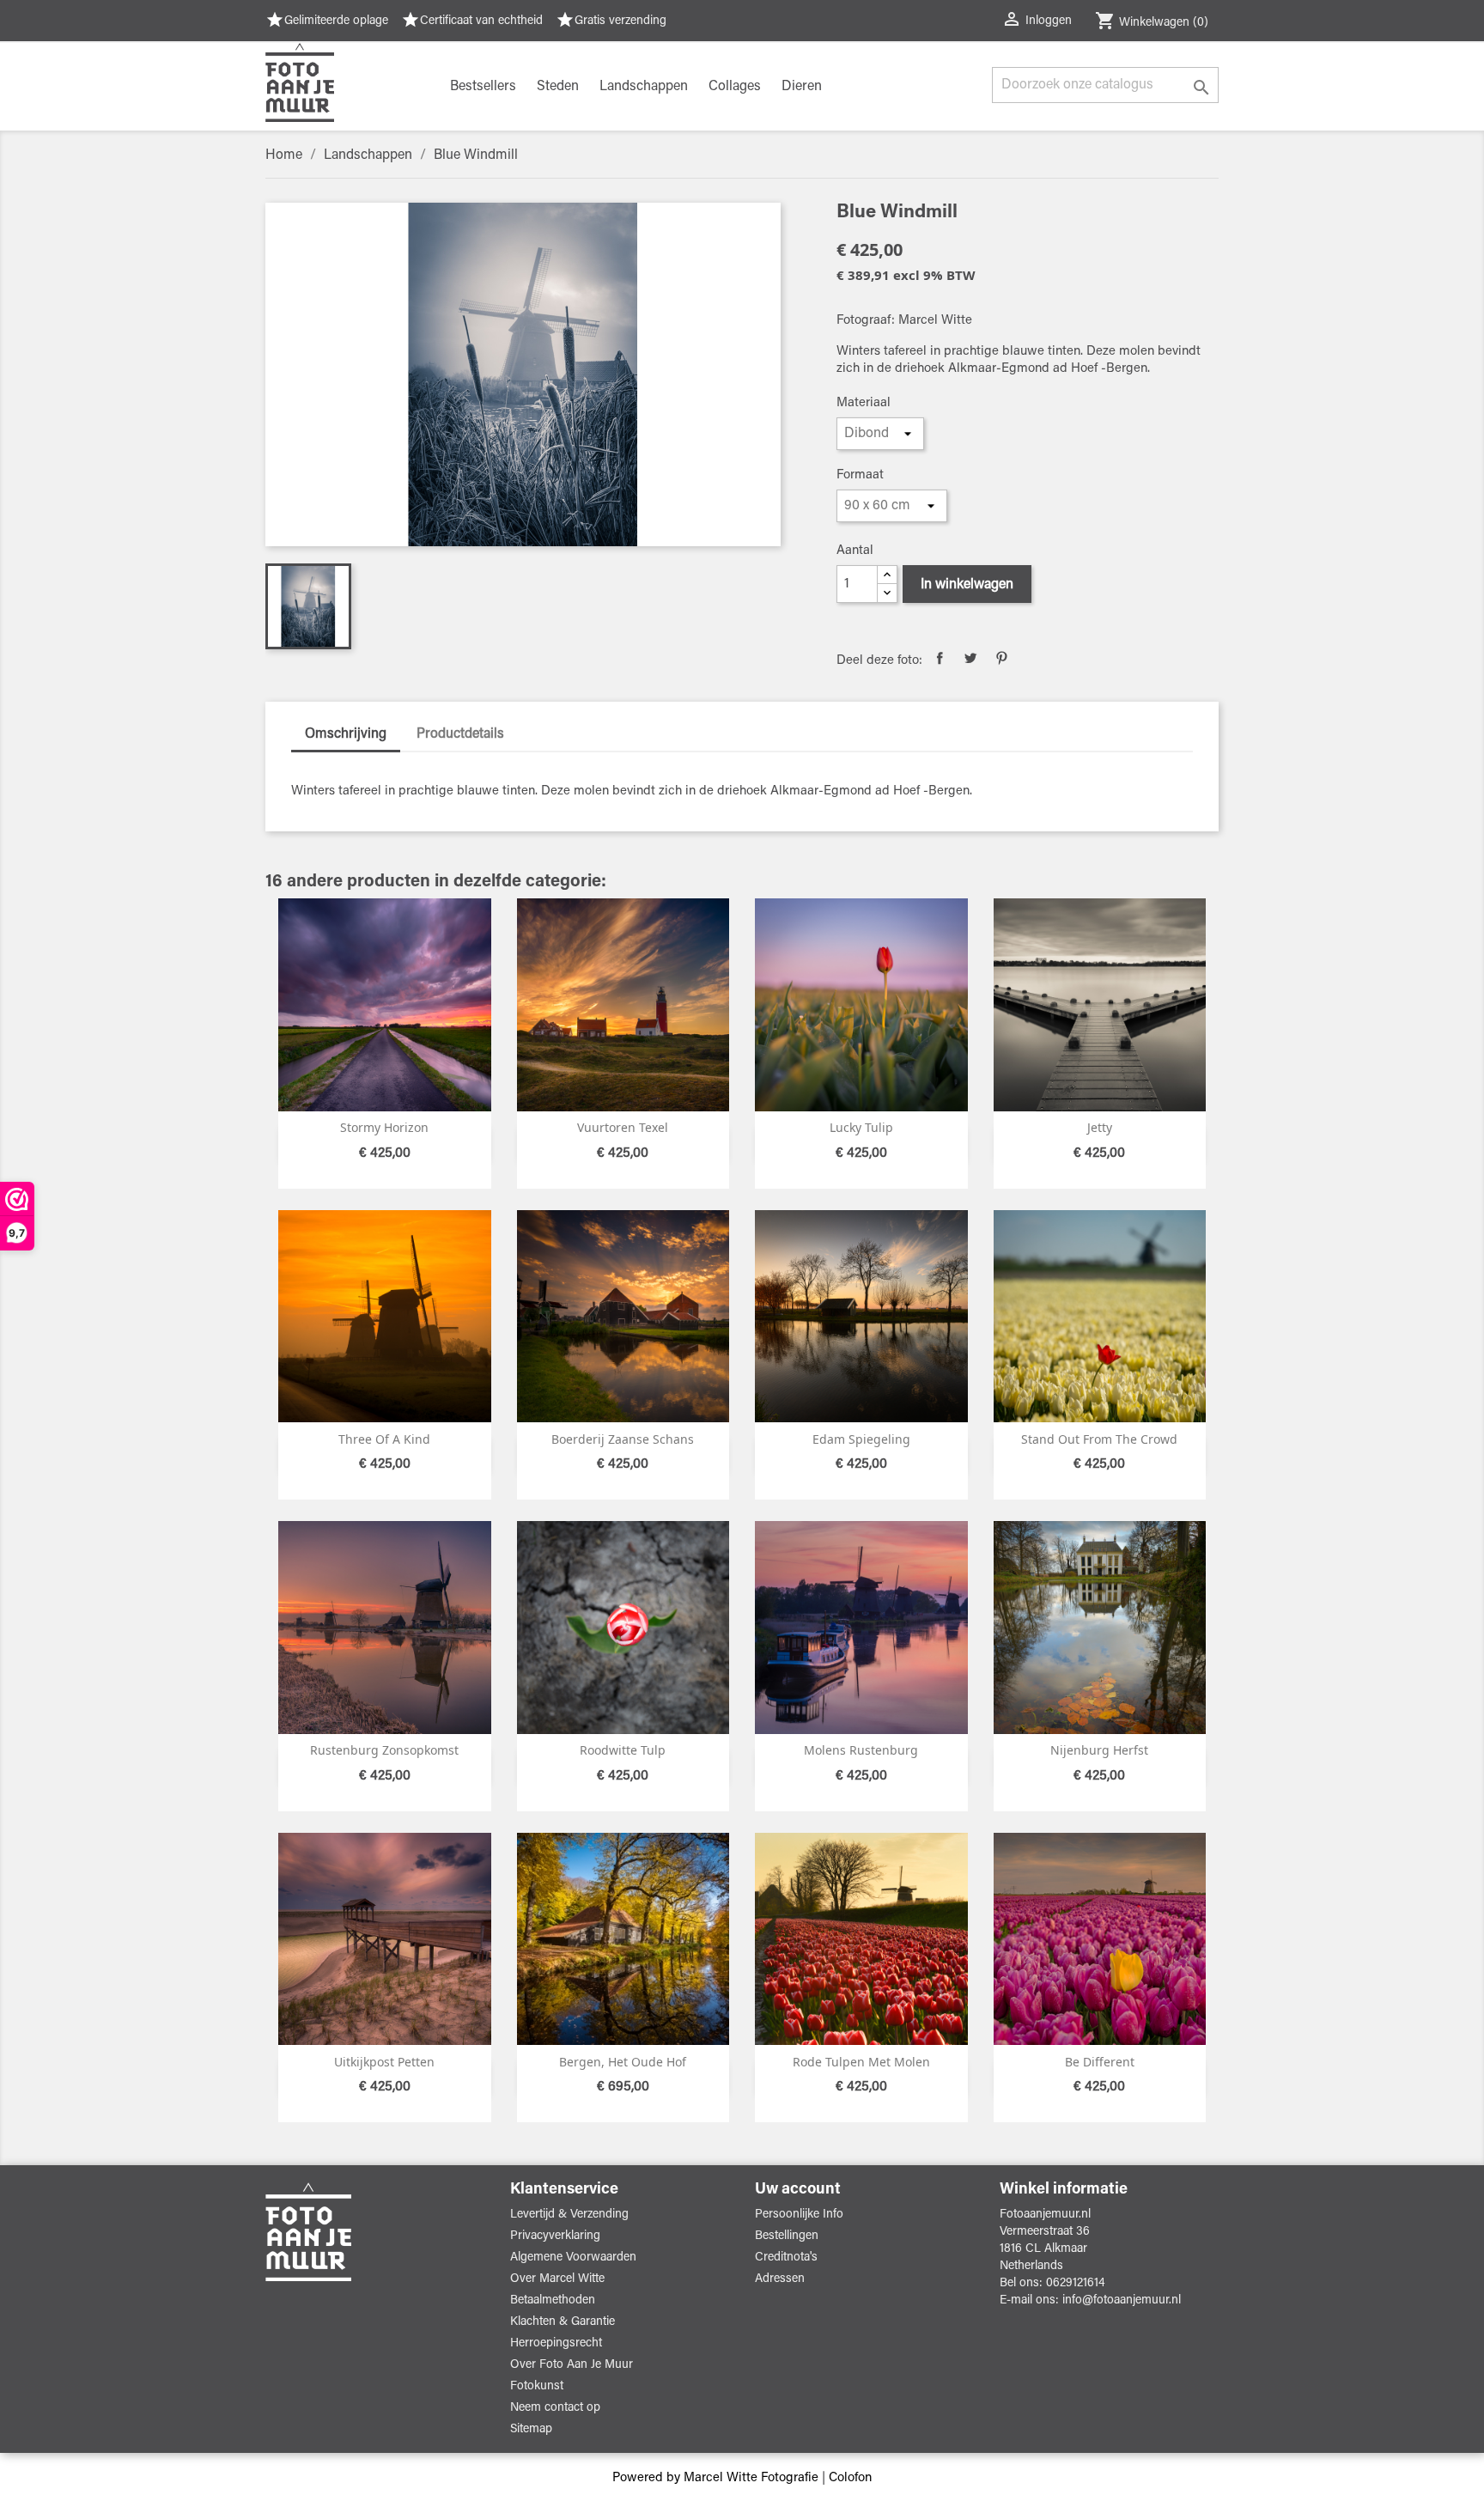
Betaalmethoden (553, 2301)
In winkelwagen (967, 585)
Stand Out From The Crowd (1099, 1439)
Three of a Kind (384, 1439)
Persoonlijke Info (799, 2215)
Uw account (798, 2190)
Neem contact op (555, 2408)
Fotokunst (537, 2387)
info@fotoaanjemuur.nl (1122, 2301)
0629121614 (1076, 2284)
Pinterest (1001, 658)
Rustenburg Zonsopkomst (384, 1750)
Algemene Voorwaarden (573, 2258)
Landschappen (644, 87)
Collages (735, 87)
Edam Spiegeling (861, 1439)
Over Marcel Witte (557, 2279)
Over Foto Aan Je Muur (572, 2365)
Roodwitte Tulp (623, 1750)
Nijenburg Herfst (1099, 1750)
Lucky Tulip (861, 1127)
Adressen (780, 2279)
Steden (558, 87)
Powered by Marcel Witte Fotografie (717, 2478)
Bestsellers (483, 87)
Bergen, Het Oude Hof (623, 2062)
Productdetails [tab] (460, 734)
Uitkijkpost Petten (384, 2062)
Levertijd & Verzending (569, 2215)
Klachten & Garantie (563, 2322)
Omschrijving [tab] (346, 734)
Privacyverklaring (555, 2236)
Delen (940, 658)
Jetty (1100, 1127)
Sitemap (531, 2430)
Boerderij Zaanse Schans (623, 1439)
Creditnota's (786, 2258)
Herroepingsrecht (556, 2344)
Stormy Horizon (384, 1127)
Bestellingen (787, 2236)
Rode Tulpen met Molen (861, 2062)
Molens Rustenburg (861, 1750)
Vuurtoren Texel (623, 1127)
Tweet (970, 658)
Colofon (850, 2478)
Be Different (1100, 2062)
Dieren (802, 87)
